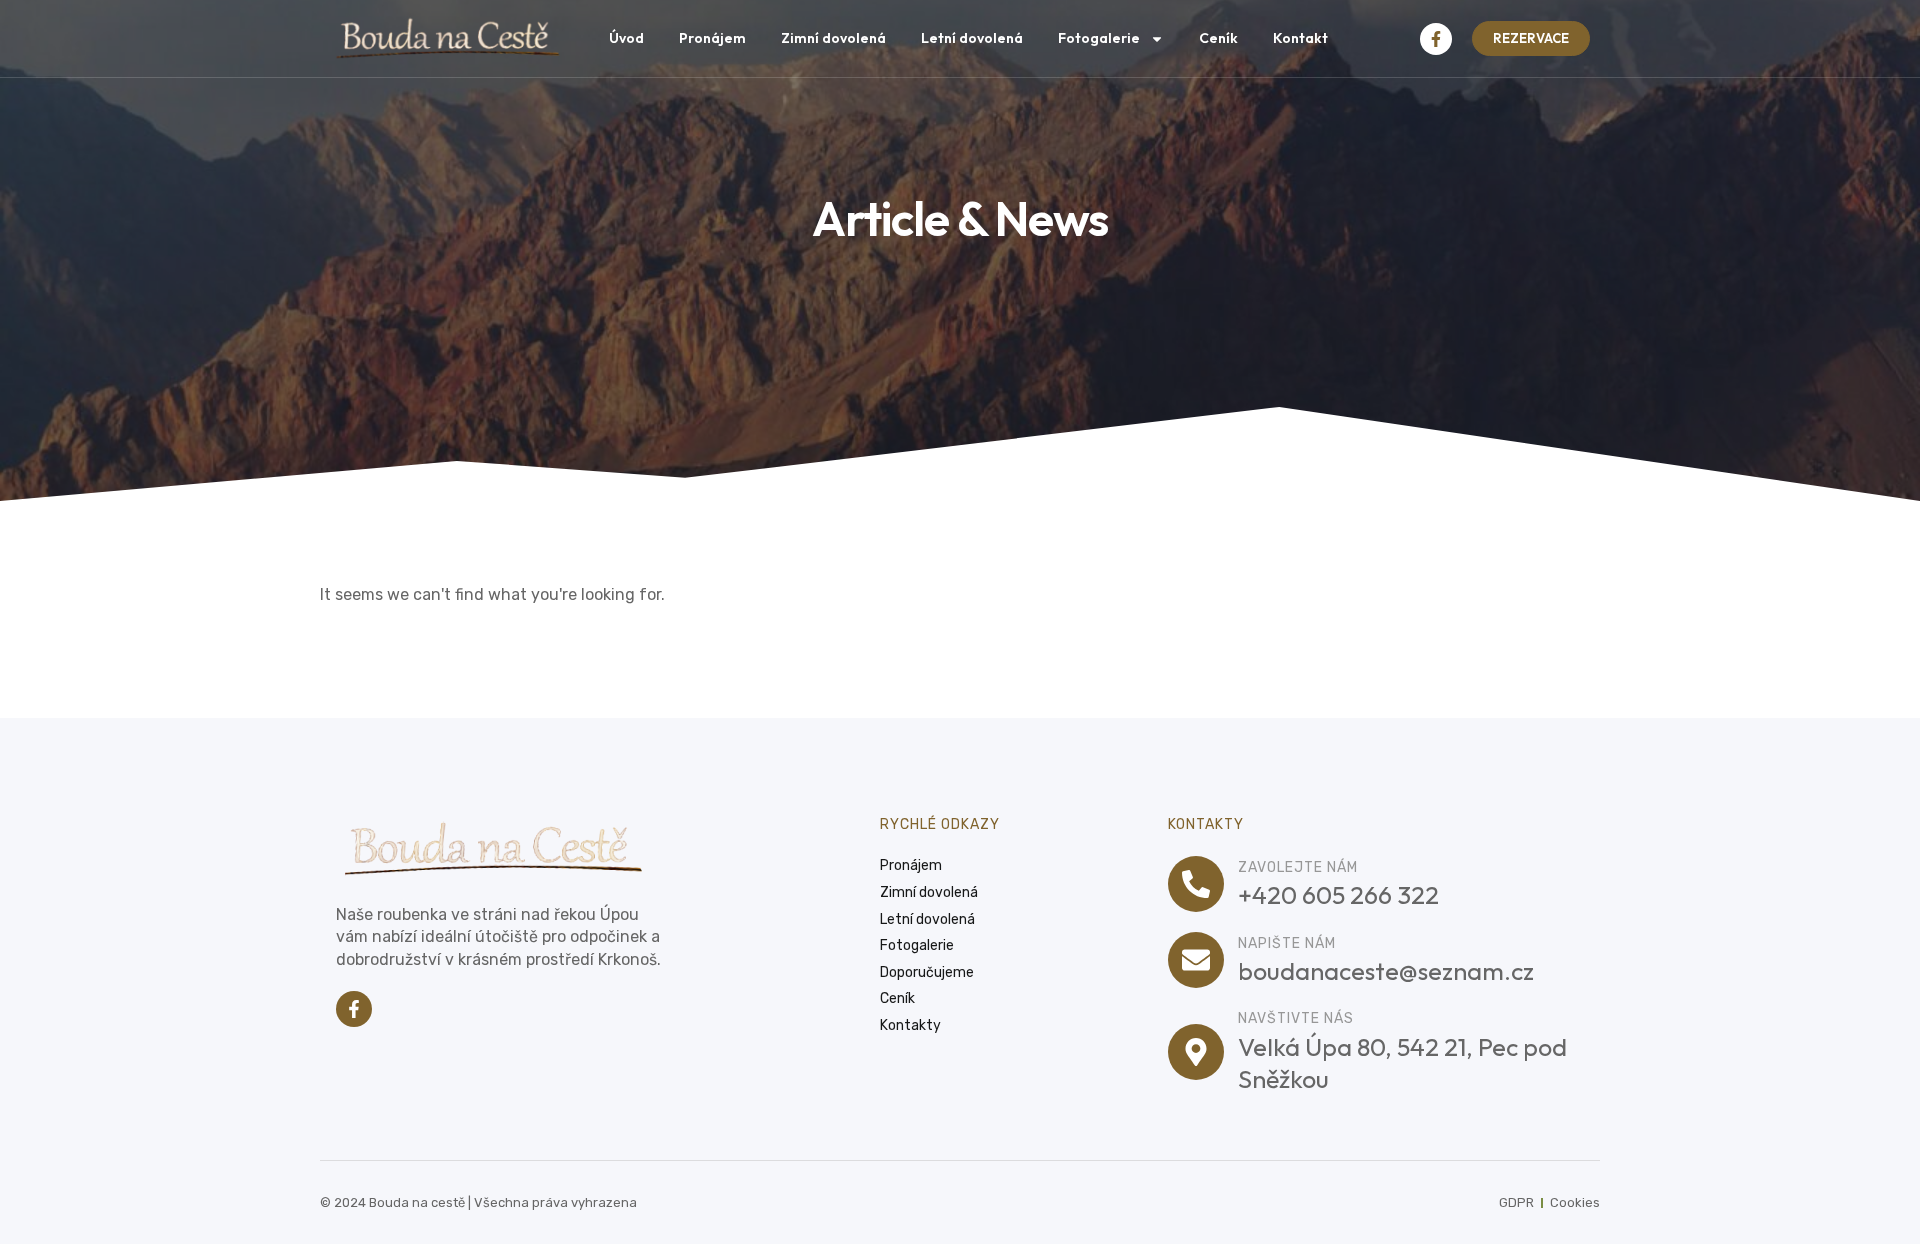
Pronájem (712, 38)
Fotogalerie (1099, 38)
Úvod (626, 38)
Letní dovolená (972, 38)
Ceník (1218, 38)
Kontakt (1300, 38)
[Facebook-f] (1436, 39)
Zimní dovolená (833, 38)
